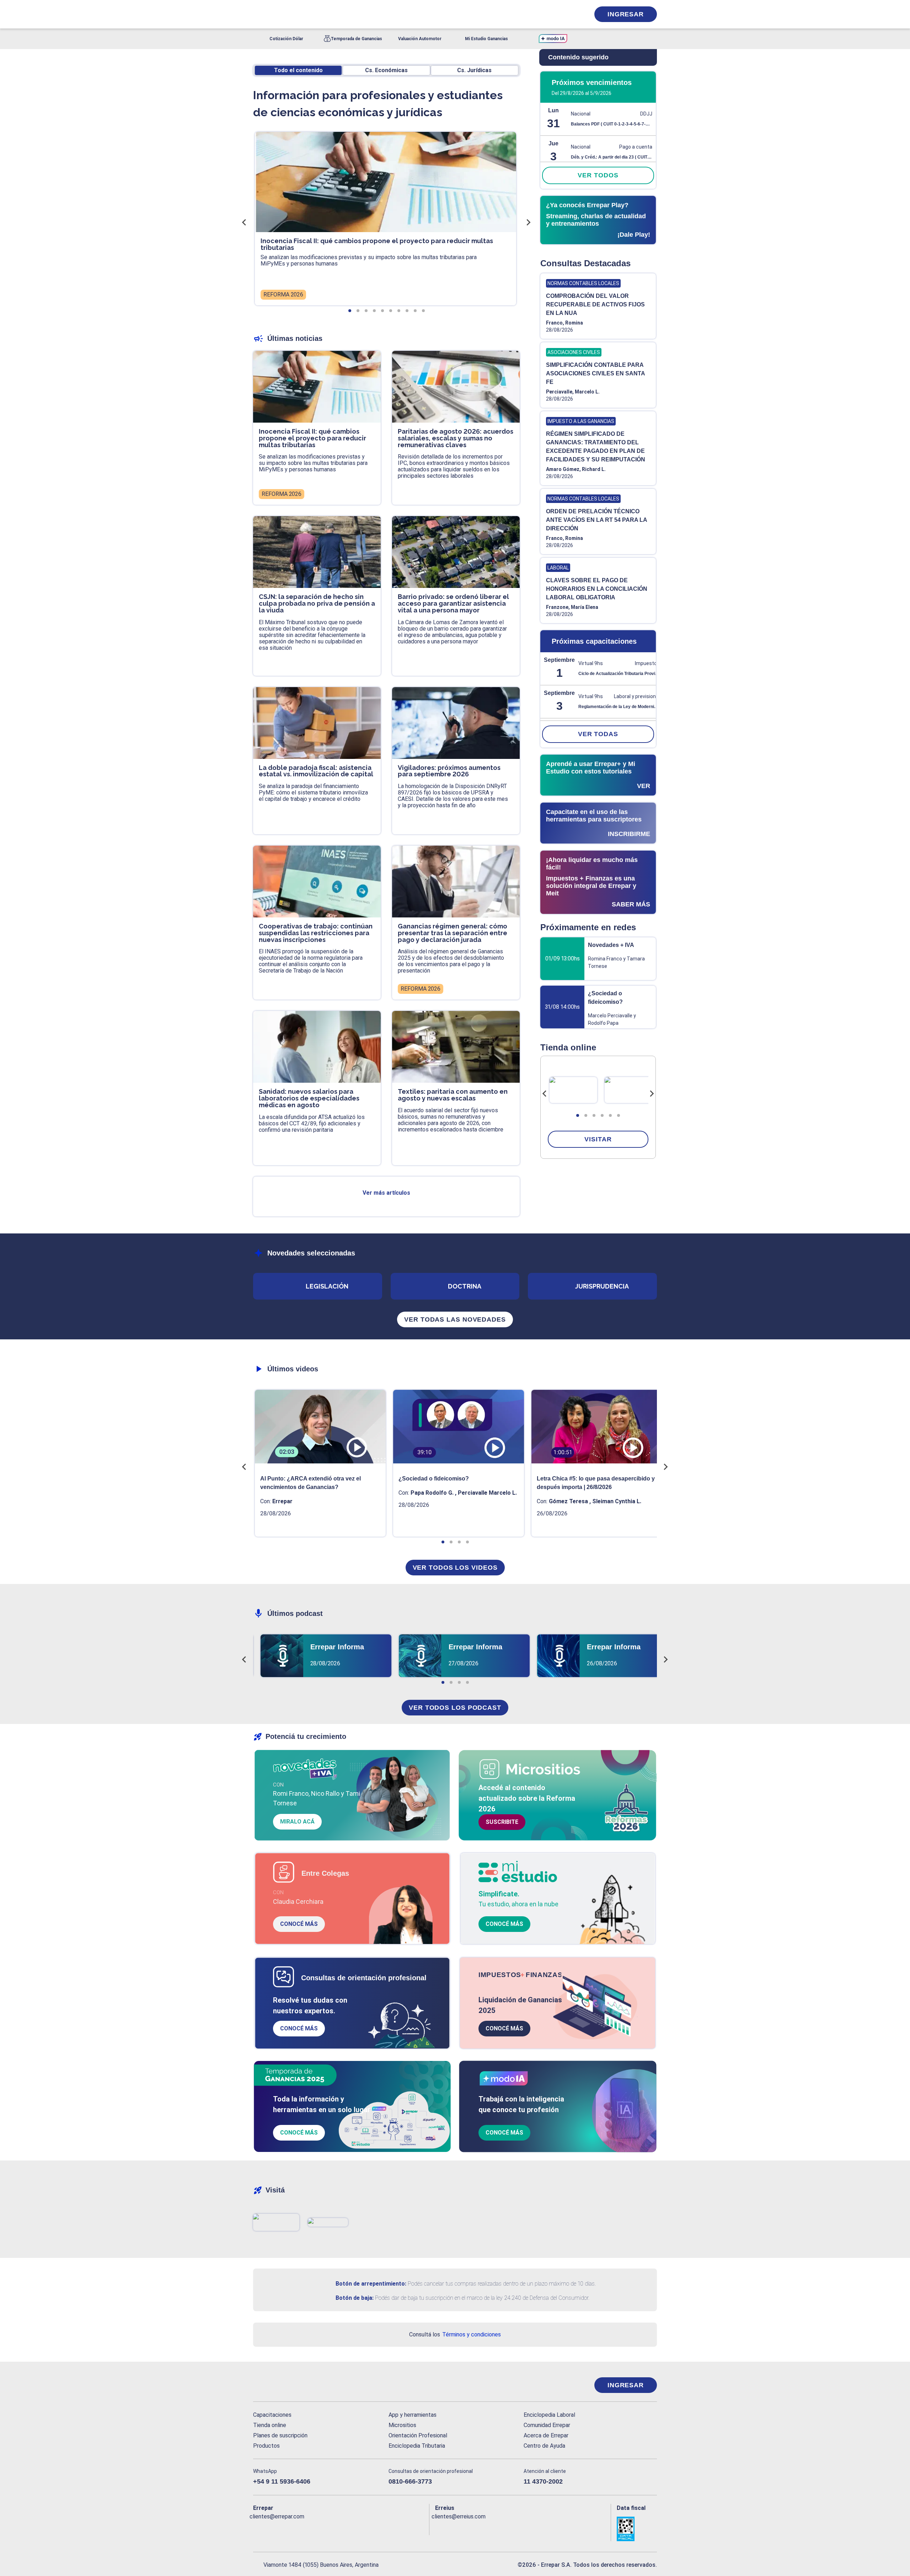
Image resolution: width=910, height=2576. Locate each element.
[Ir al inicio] (282, 2385)
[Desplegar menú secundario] (562, 14)
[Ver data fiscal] (637, 2529)
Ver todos (598, 175)
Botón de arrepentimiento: (371, 2284)
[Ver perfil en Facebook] (259, 2528)
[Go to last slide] (545, 1094)
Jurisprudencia (602, 1286)
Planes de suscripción (280, 2435)
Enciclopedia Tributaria (417, 2446)
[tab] (578, 1115)
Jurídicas (474, 70)
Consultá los (455, 2334)
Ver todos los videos (455, 1568)
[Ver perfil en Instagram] (320, 2528)
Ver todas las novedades (455, 1319)
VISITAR (598, 1139)
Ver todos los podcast (455, 1708)
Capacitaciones (272, 2415)
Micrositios (402, 2425)
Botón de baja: (355, 2298)
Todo (298, 70)
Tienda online (270, 2425)
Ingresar (626, 14)
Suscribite (502, 1822)
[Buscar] (348, 14)
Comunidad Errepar (547, 2425)
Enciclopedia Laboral (549, 2415)
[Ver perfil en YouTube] (305, 2528)
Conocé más (299, 1924)
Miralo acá (297, 1822)
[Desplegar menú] (258, 14)
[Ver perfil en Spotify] (351, 2528)
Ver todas (598, 734)
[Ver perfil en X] (274, 2528)
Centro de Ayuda (544, 2446)
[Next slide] (652, 1094)
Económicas (386, 70)
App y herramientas (413, 2415)
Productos (266, 2446)
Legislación (327, 1286)
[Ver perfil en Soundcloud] (336, 2528)
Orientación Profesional (418, 2435)
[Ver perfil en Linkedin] (290, 2528)
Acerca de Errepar (546, 2435)
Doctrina (465, 1286)
